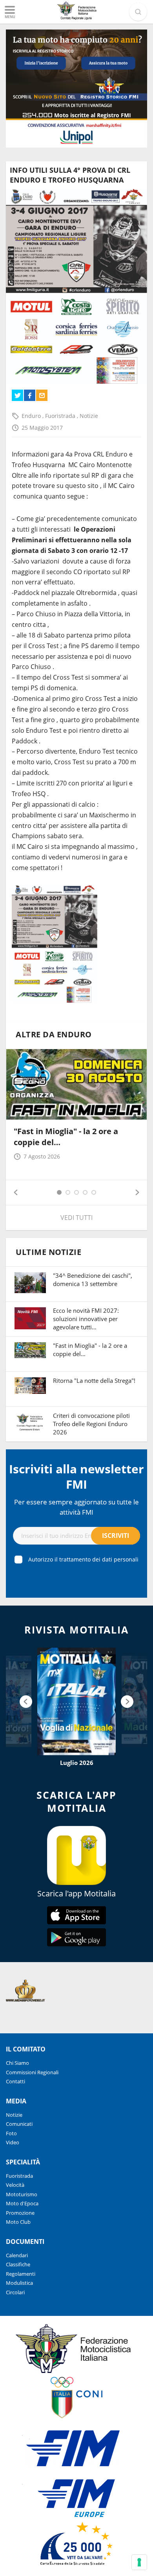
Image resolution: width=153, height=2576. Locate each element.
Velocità (15, 2185)
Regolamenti (21, 2274)
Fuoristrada (61, 416)
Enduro (32, 416)
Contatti (15, 2081)
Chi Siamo (17, 2063)
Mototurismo (22, 2194)
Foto (11, 2133)
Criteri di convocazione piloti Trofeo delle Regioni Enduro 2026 (91, 1424)
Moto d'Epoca (22, 2203)
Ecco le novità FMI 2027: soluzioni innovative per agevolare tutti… (86, 1319)
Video (13, 2142)
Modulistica (19, 2283)
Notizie (89, 416)
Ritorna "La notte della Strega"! (94, 1380)
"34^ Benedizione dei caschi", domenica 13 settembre (93, 1280)
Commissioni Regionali (32, 2072)
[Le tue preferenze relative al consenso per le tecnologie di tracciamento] (139, 2562)
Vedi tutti (76, 1218)
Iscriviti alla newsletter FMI (76, 1476)
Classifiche (18, 2264)
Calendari (17, 2255)
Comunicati (19, 2124)
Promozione (20, 2213)
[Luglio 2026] (76, 1701)
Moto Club (18, 2222)
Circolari (15, 2292)
